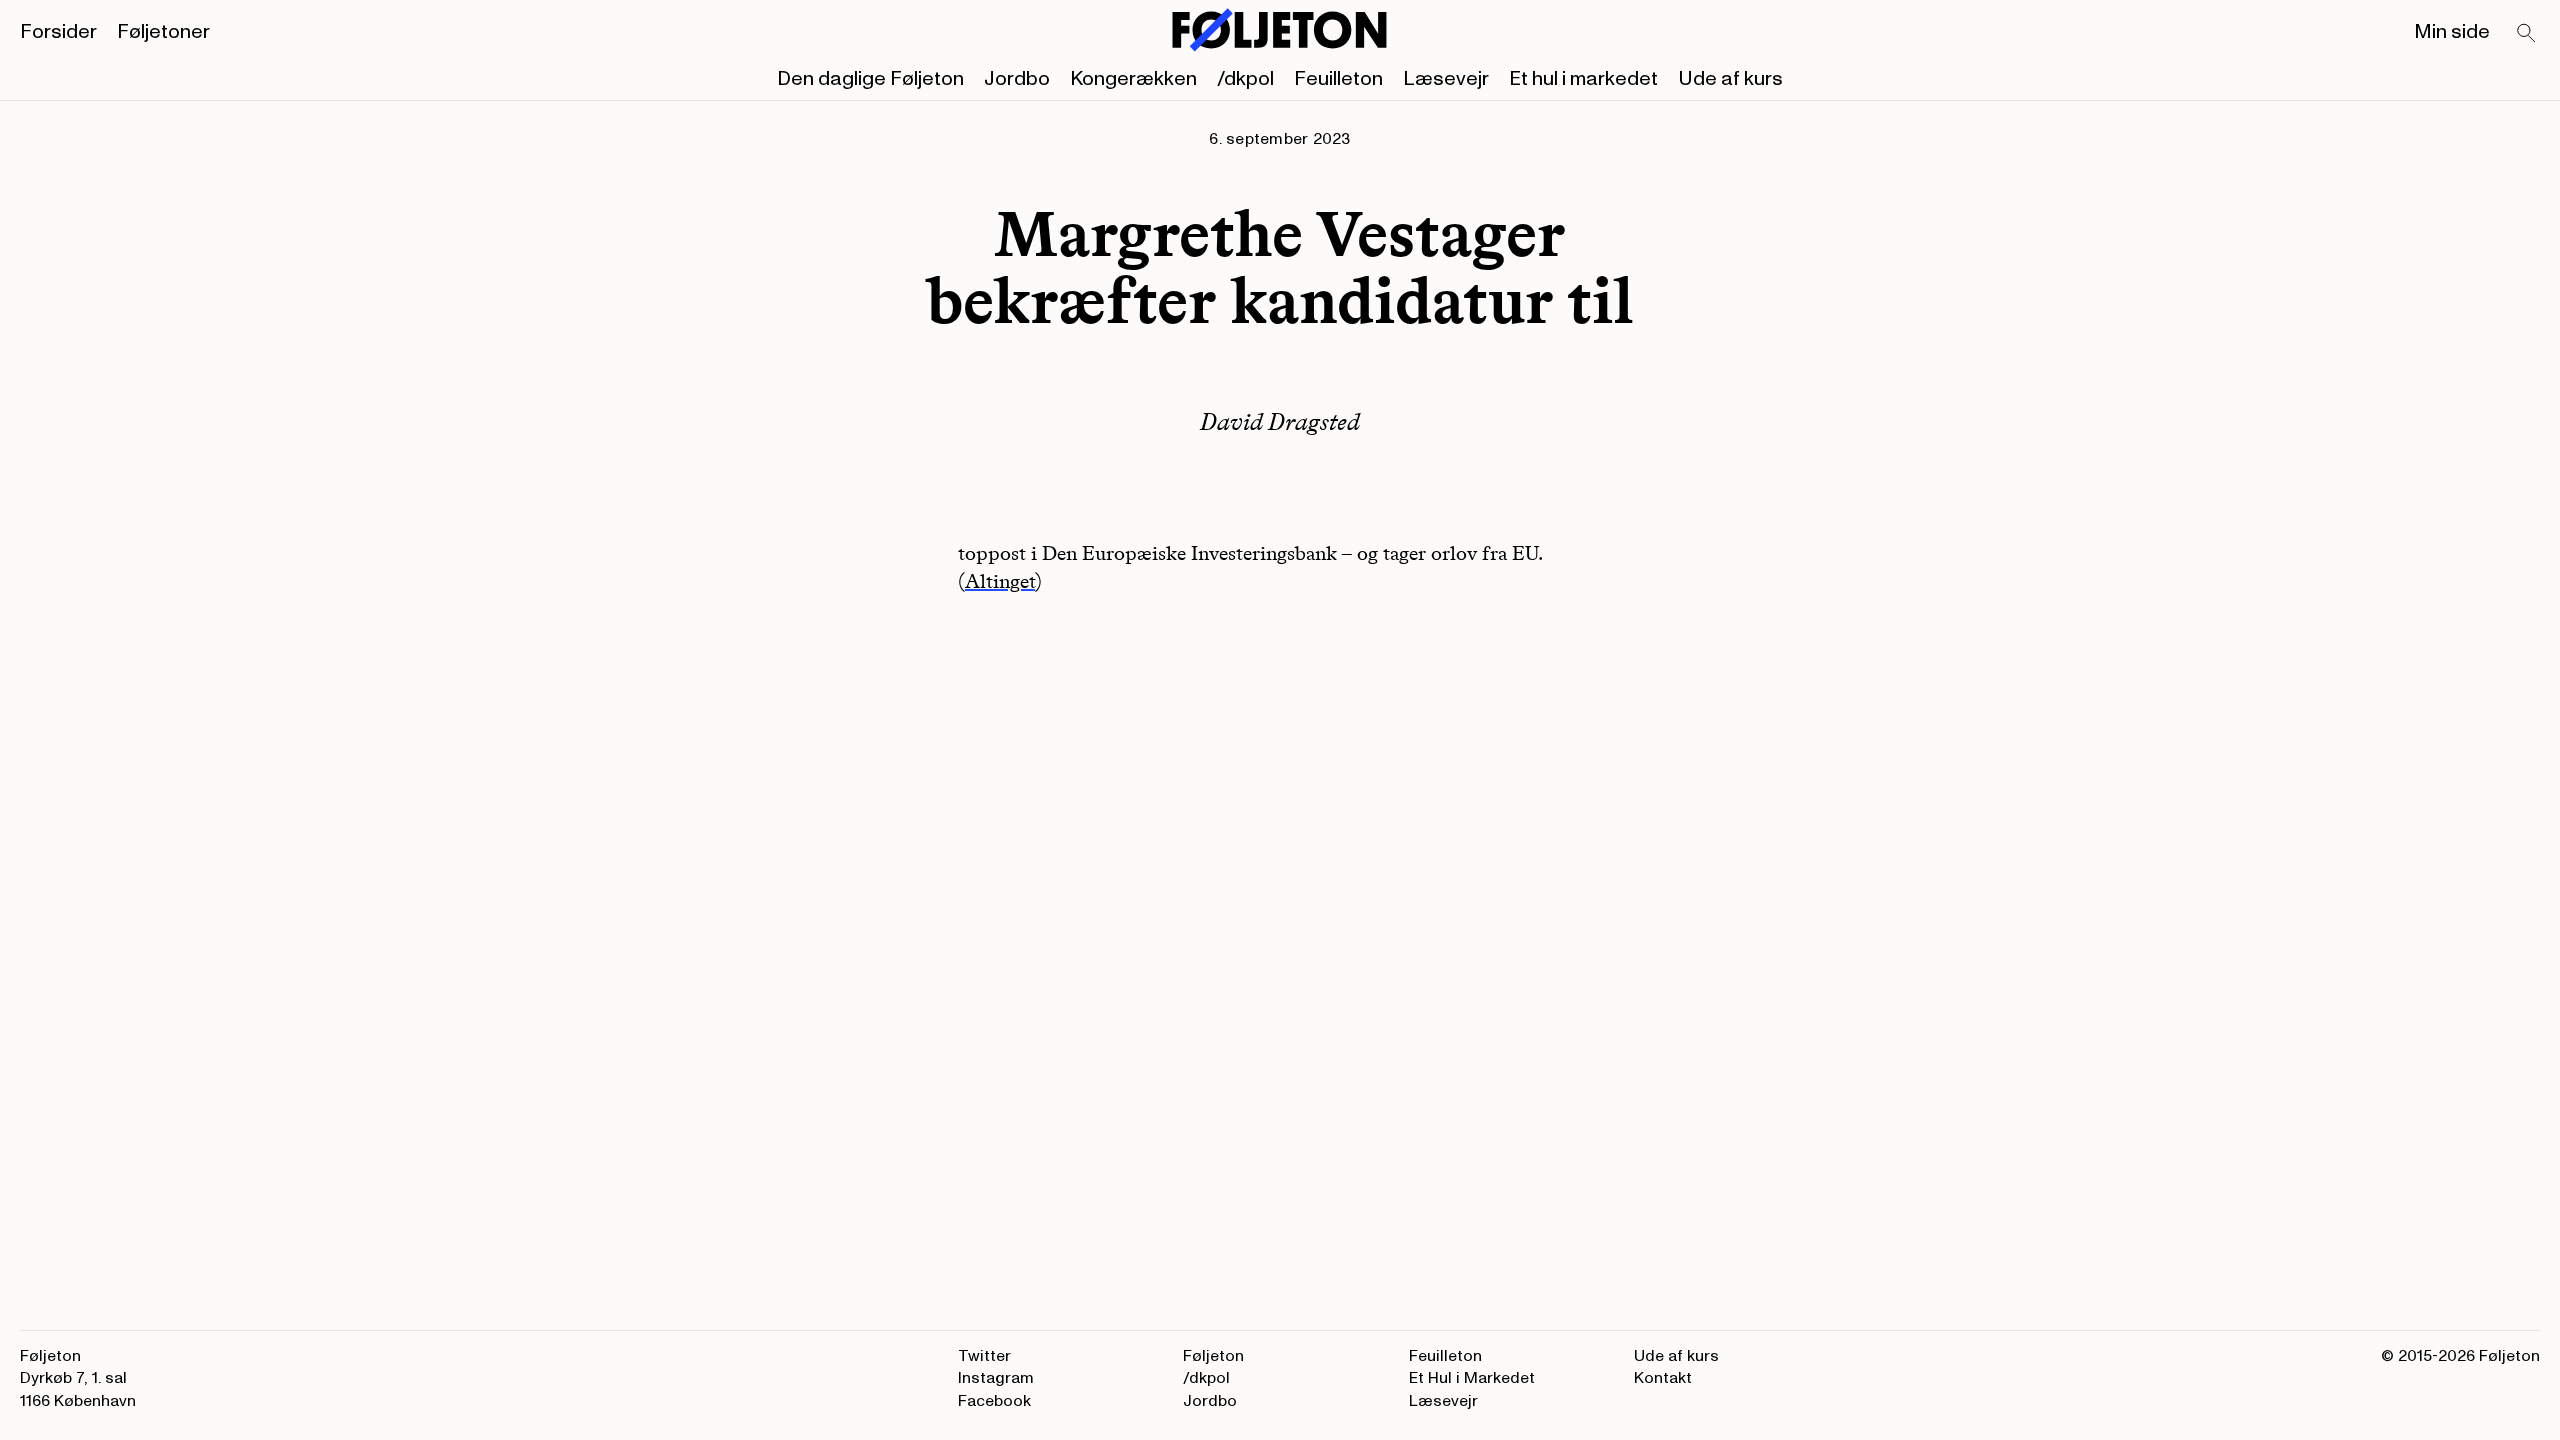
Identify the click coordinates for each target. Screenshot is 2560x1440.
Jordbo (1017, 79)
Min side (2452, 32)
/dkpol (1245, 79)
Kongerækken (1133, 79)
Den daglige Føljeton (870, 79)
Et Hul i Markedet (1472, 1378)
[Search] (2527, 34)
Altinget (1000, 581)
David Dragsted (1280, 421)
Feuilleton (1338, 79)
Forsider (58, 32)
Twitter (984, 1356)
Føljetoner (163, 32)
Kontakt (1663, 1378)
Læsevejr (1446, 79)
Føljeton (1213, 1356)
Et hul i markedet (1583, 79)
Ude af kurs (1730, 79)
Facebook (994, 1401)
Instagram (996, 1378)
